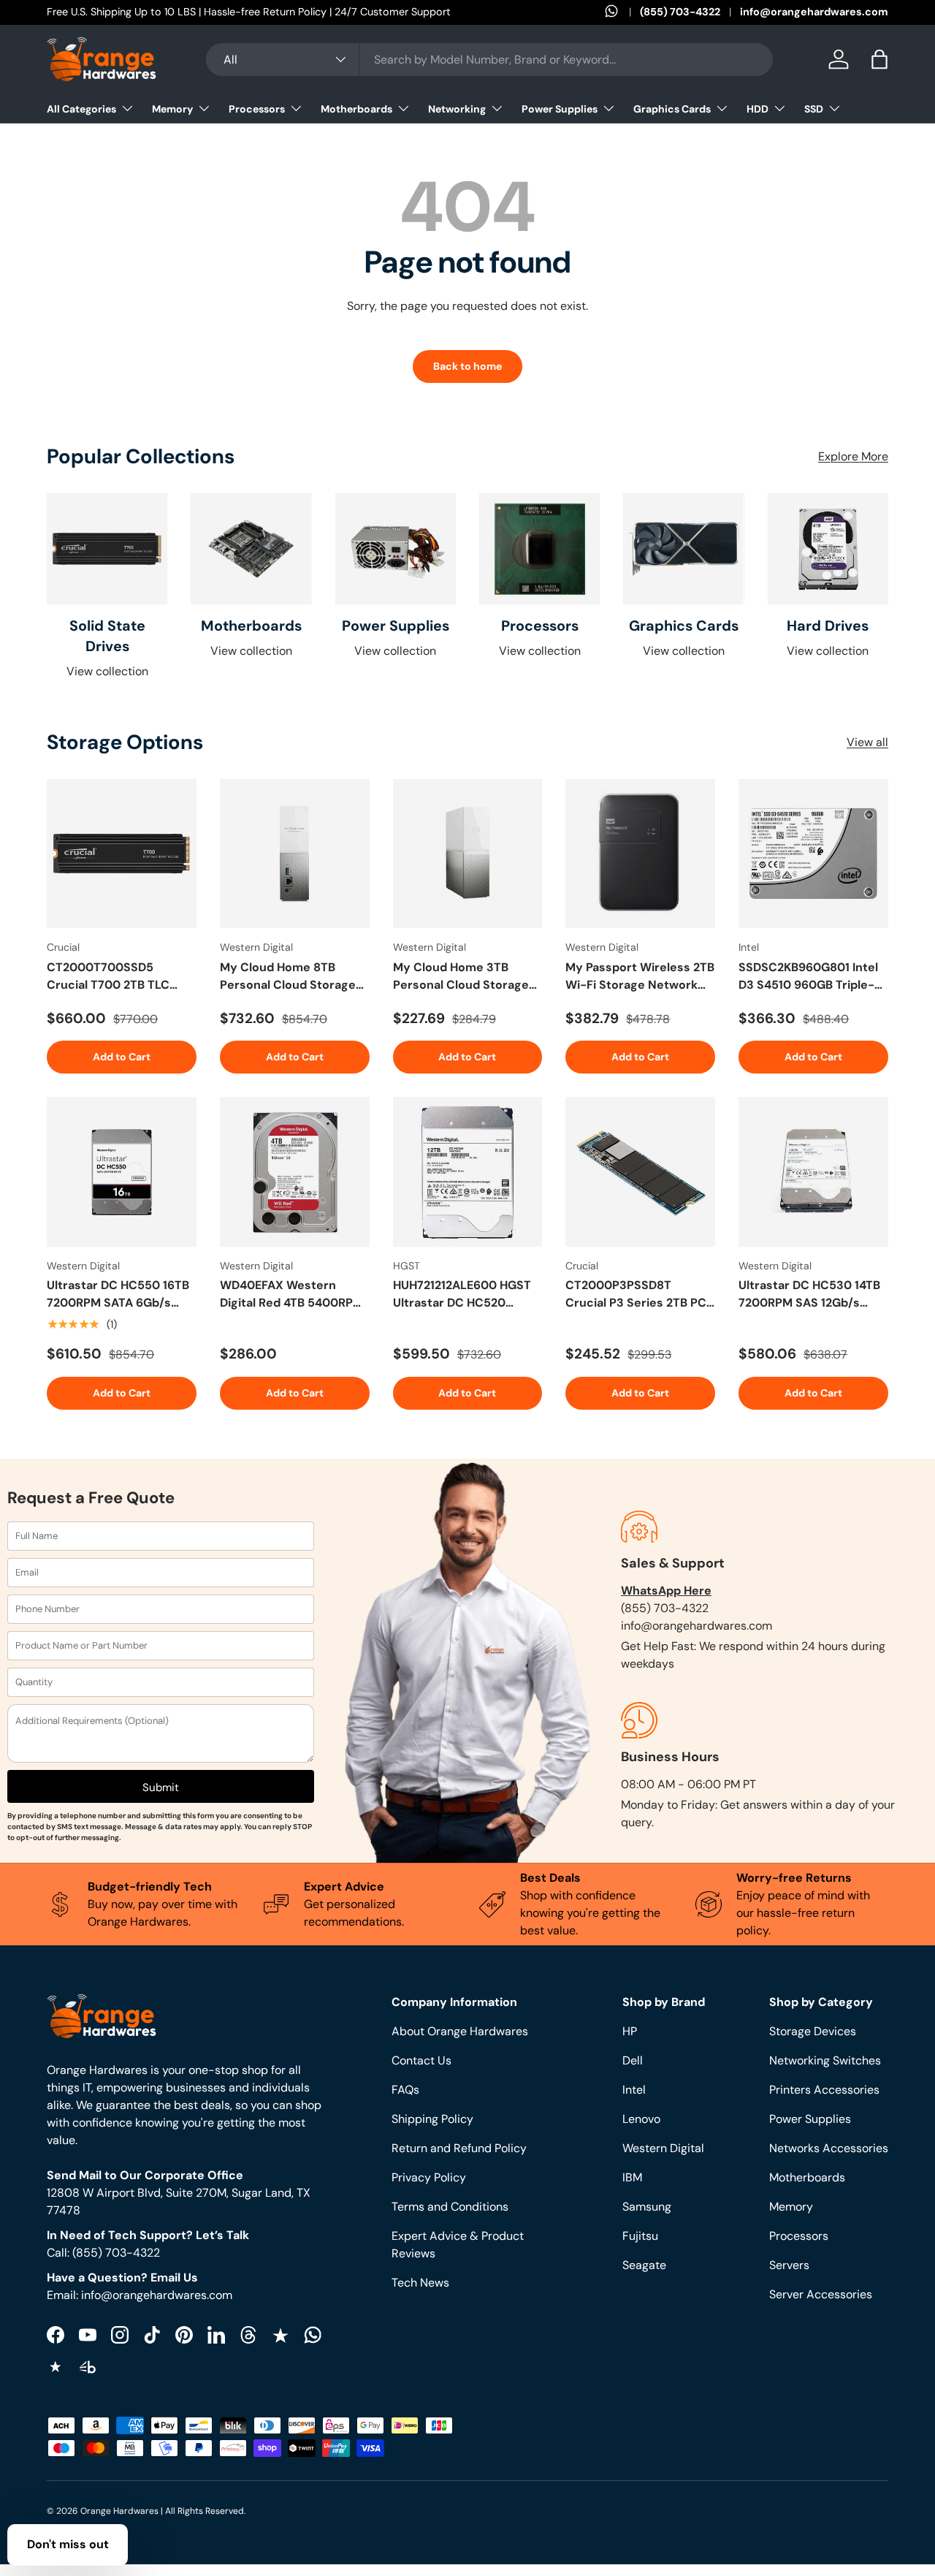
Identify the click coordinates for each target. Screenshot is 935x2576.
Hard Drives (828, 626)
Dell (633, 2060)
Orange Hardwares (119, 2511)
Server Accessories (821, 2294)
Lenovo (641, 2119)
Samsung (647, 2207)
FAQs (405, 2090)
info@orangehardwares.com (814, 12)
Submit (161, 1787)
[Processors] (539, 549)
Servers (789, 2265)
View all (867, 742)
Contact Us (421, 2060)
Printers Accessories (824, 2090)
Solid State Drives (107, 636)
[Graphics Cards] (683, 549)
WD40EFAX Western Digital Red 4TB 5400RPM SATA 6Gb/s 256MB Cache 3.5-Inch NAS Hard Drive (294, 1295)
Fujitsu (640, 2236)
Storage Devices (813, 2031)
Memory (172, 109)
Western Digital (663, 2148)
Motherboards (356, 109)
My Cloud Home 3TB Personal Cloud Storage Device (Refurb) (461, 977)
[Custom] (313, 2335)
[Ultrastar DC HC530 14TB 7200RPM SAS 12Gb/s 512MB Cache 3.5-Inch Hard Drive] (813, 1172)
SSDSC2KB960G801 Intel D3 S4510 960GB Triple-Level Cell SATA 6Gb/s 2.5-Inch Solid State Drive (812, 977)
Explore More (853, 456)
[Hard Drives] (828, 549)
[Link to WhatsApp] (622, 12)
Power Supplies (560, 109)
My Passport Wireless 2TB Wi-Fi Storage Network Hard (640, 977)
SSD (814, 109)
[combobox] (490, 60)
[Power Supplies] (396, 549)
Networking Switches (825, 2060)
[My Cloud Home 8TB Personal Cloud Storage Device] (295, 854)
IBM (632, 2177)
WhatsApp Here (666, 1591)
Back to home (467, 366)
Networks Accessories (829, 2148)
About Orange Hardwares (460, 2031)
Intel (634, 2090)
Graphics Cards (672, 109)
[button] (879, 59)
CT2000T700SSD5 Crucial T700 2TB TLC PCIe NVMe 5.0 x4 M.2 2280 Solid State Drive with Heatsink (110, 977)
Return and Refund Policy (459, 2148)
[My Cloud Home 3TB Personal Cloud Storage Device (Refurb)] (468, 854)
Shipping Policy (432, 2119)
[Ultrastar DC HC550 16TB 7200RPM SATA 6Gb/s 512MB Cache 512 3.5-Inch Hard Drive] (122, 1172)
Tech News (420, 2283)
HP (630, 2031)
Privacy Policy (429, 2177)
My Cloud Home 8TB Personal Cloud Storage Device (288, 977)
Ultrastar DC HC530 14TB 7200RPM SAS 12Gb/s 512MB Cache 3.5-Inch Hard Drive (809, 1295)
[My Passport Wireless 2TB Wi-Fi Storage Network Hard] (640, 854)
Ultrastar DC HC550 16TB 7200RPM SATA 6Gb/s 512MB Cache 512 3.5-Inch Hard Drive (121, 1295)
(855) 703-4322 (680, 12)
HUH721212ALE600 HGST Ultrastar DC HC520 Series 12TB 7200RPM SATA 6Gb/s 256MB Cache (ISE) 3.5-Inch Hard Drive (467, 1295)
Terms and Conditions (450, 2207)
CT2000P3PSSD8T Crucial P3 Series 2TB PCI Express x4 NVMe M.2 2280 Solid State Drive (637, 1295)
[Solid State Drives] (107, 549)
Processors (257, 109)
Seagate (644, 2265)
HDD (757, 109)
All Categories (81, 109)
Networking (457, 109)
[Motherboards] (251, 549)
